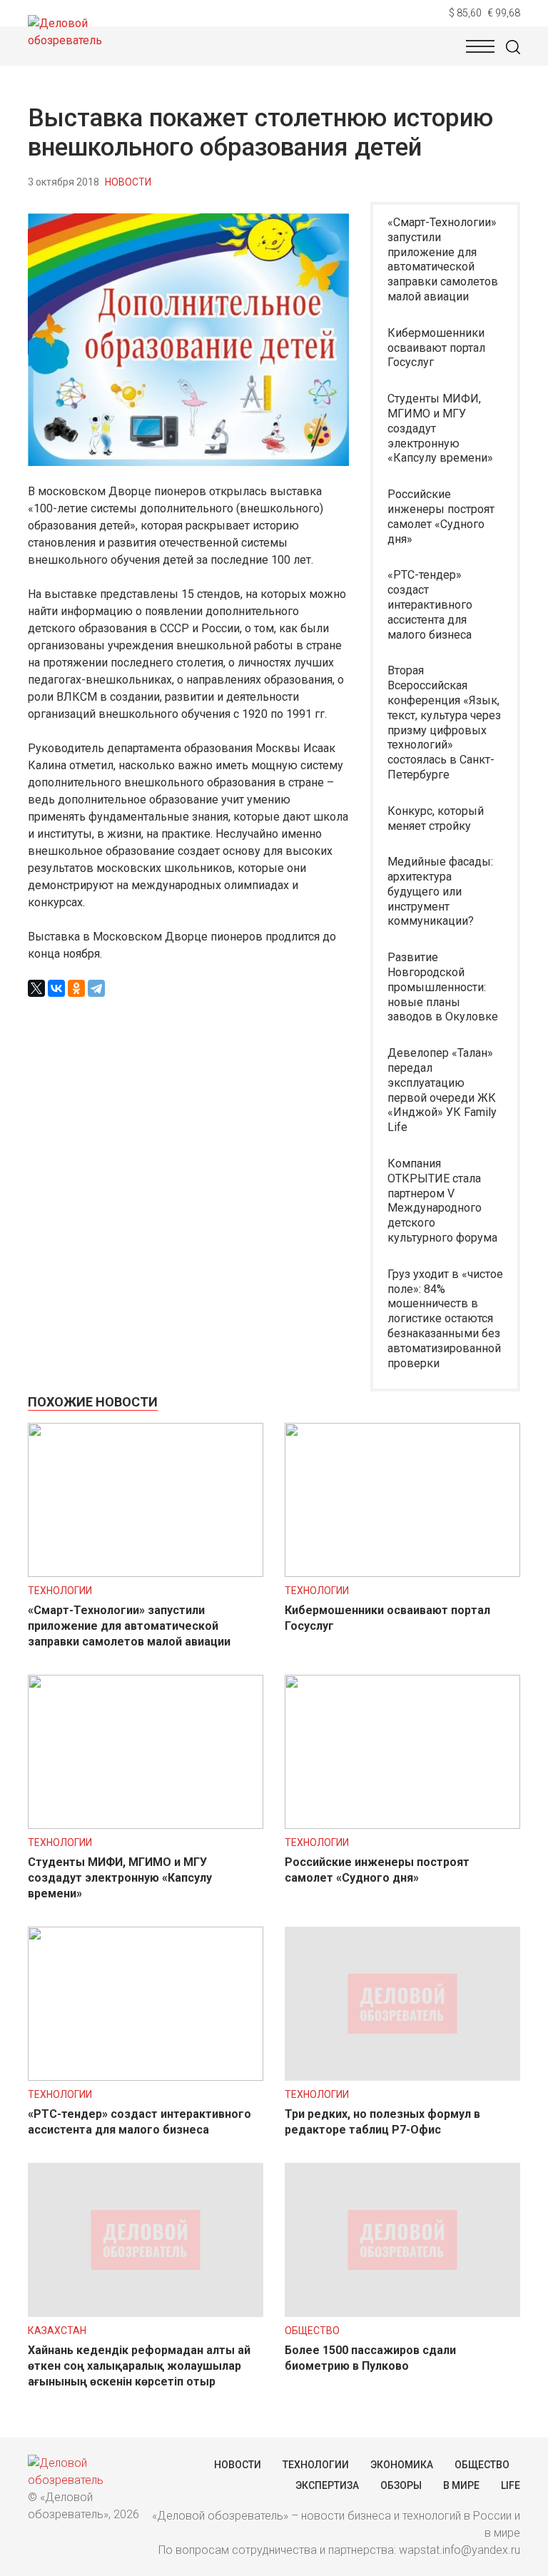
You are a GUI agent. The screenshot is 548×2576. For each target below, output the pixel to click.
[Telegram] (96, 988)
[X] (36, 988)
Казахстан (57, 2331)
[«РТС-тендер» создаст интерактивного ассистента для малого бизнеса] (146, 2077)
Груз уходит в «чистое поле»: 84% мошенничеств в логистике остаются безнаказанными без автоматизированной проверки (445, 1319)
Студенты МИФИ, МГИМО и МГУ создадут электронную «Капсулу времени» (440, 428)
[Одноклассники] (76, 988)
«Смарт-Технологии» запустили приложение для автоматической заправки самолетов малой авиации (443, 259)
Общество (312, 2331)
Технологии (60, 1591)
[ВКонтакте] (56, 988)
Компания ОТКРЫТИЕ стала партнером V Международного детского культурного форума (442, 1201)
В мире (461, 2485)
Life (511, 2485)
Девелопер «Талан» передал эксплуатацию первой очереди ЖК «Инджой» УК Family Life (442, 1090)
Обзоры (401, 2485)
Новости (128, 182)
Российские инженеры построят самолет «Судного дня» (441, 516)
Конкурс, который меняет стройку (436, 818)
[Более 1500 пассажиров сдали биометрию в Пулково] (402, 2313)
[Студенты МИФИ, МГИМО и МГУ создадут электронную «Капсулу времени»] (146, 1825)
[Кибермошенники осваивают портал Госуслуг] (402, 1573)
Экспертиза (327, 2485)
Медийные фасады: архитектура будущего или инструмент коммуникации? (440, 891)
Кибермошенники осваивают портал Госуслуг (436, 348)
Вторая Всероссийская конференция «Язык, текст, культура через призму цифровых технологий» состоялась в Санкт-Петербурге (444, 722)
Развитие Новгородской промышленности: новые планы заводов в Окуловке (443, 987)
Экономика (402, 2465)
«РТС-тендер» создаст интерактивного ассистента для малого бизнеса (430, 604)
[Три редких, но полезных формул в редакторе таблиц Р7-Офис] (402, 2077)
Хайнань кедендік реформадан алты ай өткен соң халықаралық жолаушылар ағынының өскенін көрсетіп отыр (139, 2366)
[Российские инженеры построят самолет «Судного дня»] (402, 1825)
